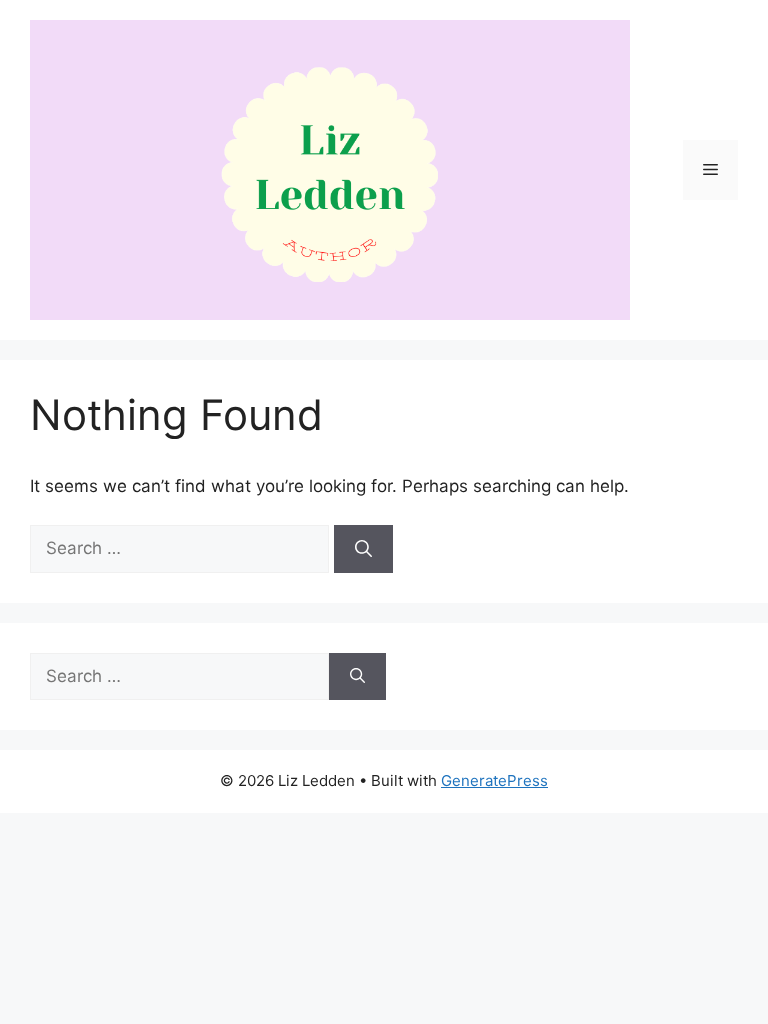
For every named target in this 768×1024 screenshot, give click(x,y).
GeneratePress (494, 780)
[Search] (363, 549)
